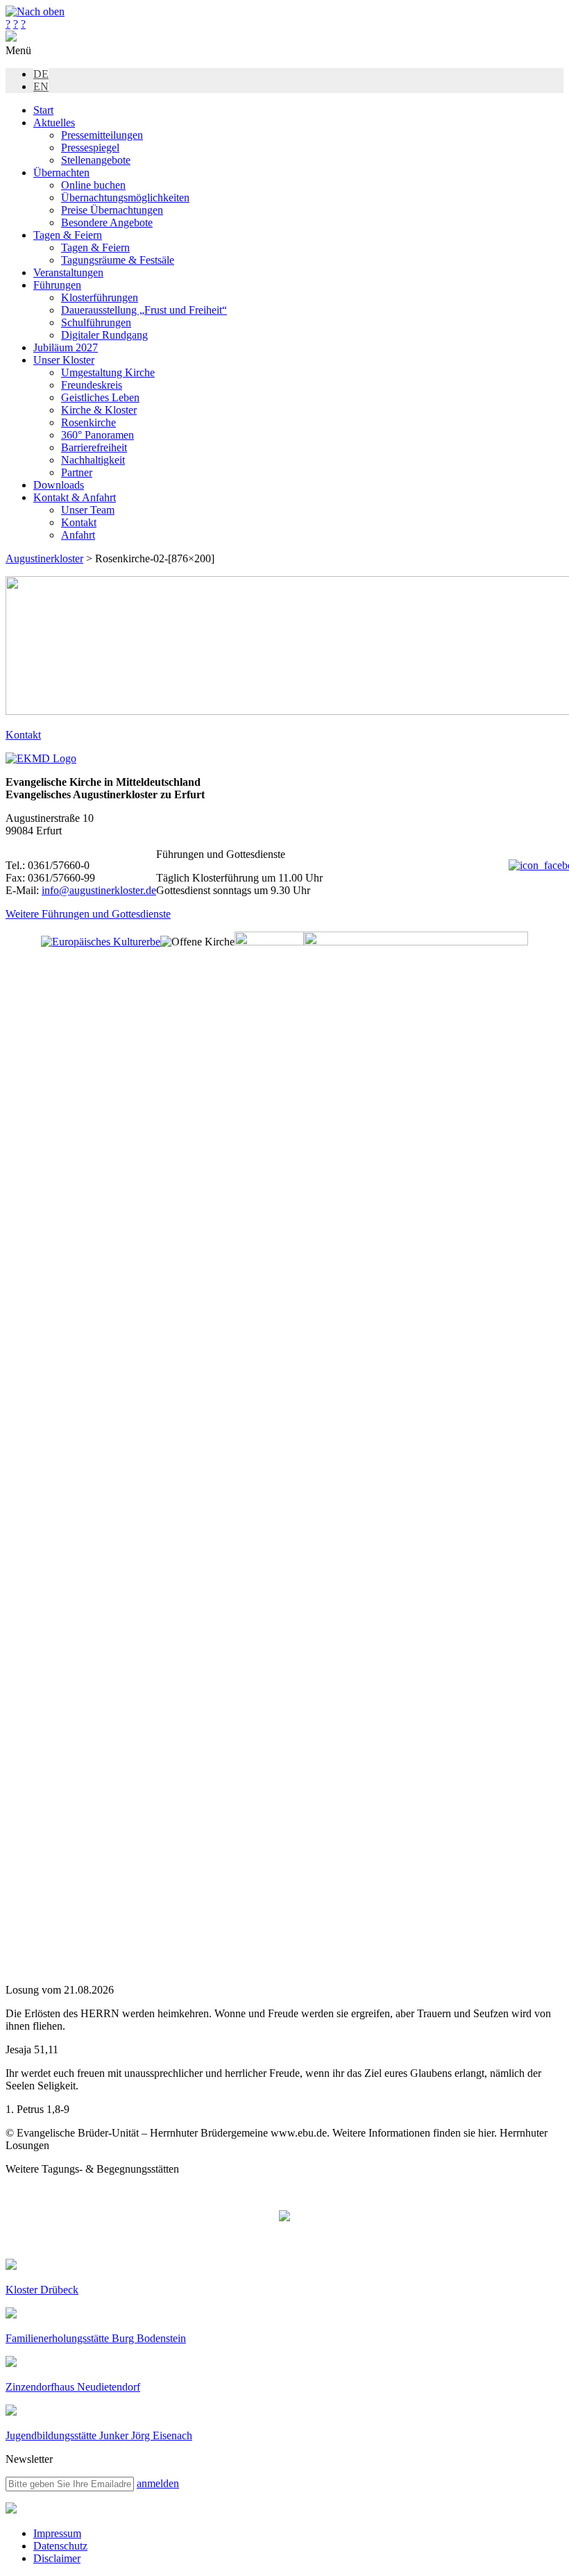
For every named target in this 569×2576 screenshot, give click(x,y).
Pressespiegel (90, 148)
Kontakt (79, 522)
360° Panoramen (97, 435)
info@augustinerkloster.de (99, 890)
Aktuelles (54, 123)
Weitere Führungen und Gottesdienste (88, 914)
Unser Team (88, 510)
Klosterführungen (100, 297)
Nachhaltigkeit (93, 460)
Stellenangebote (96, 160)
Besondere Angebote (107, 222)
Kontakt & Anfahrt (75, 497)
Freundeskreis (92, 385)
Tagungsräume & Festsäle (118, 260)
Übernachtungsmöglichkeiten (125, 197)
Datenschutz (60, 2546)
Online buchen (93, 185)
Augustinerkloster (44, 558)
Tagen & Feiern (68, 235)
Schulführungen (96, 322)
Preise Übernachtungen (112, 210)
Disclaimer (57, 2558)
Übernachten (61, 172)
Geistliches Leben (100, 397)
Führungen (57, 285)
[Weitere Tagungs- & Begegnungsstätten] (284, 2217)
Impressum (57, 2533)
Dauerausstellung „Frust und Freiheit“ (144, 310)
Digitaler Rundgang (104, 335)
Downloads (59, 485)
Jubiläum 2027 (66, 347)
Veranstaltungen (68, 272)
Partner (77, 472)
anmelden (158, 2483)
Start (43, 110)
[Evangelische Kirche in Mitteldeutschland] (11, 2510)
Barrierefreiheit (94, 447)
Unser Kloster (64, 360)
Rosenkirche (88, 422)
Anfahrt (78, 535)
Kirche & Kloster (99, 410)
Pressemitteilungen (102, 135)
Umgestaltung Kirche (108, 372)
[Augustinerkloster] (11, 38)
